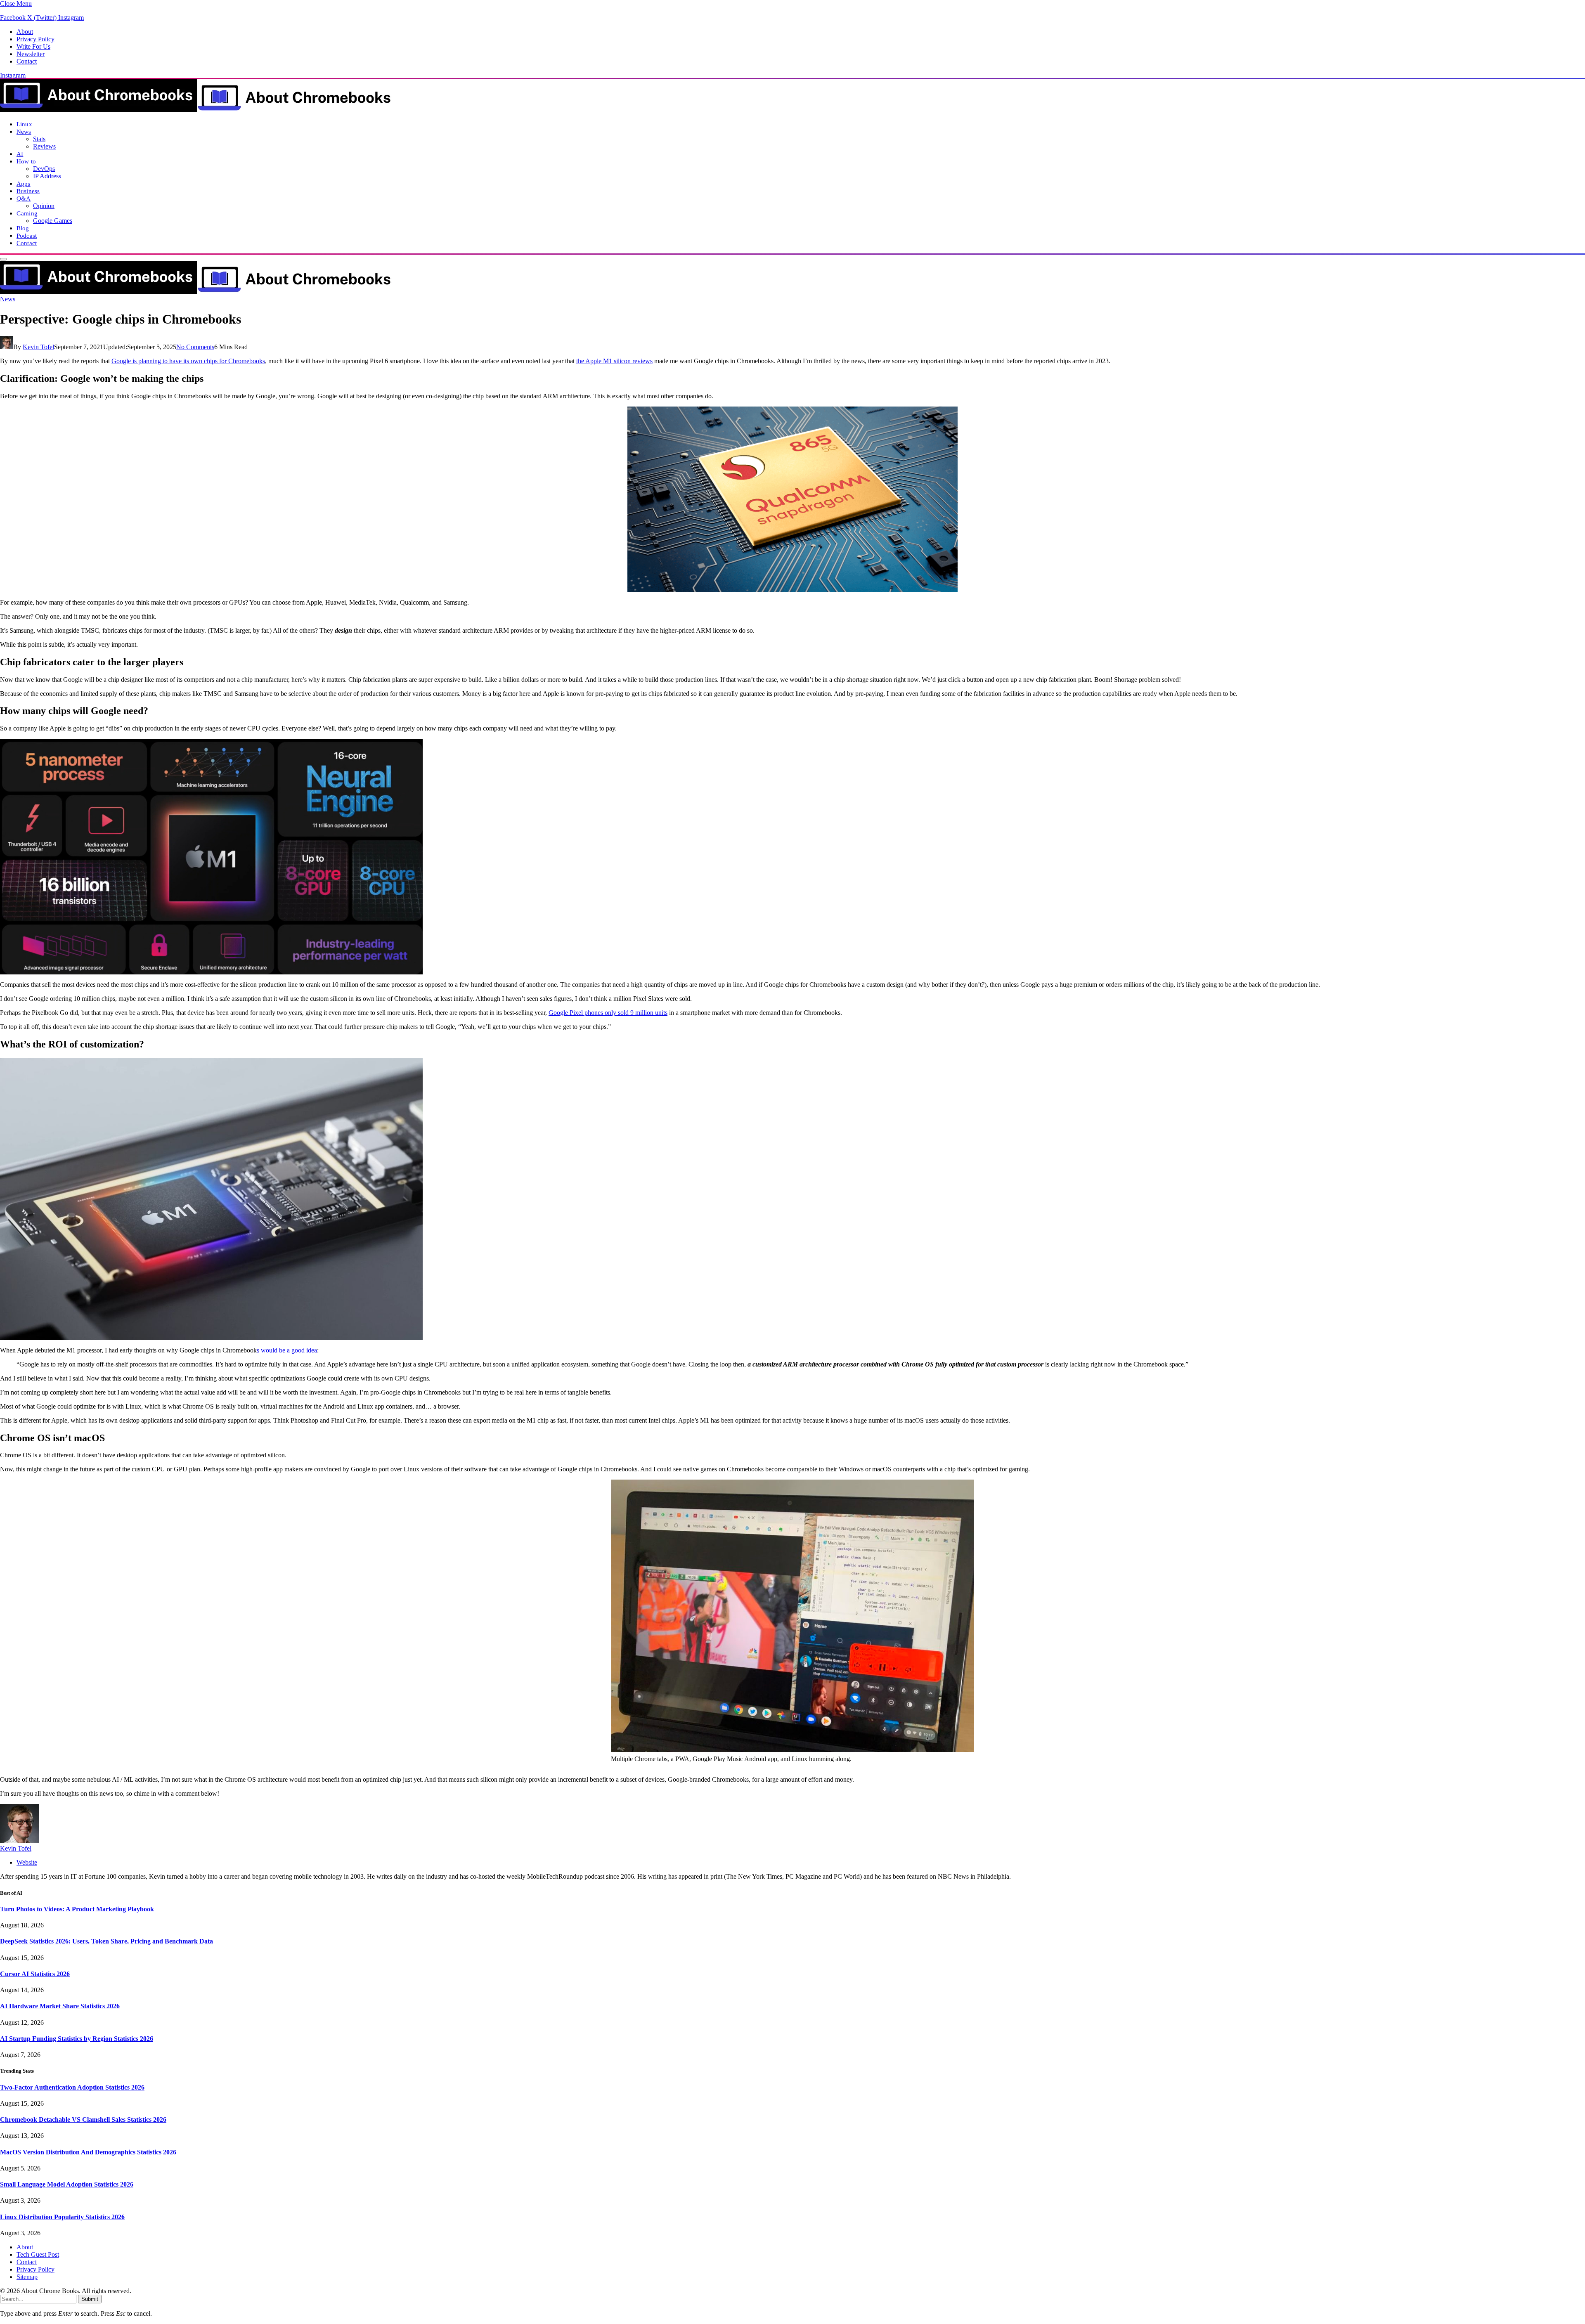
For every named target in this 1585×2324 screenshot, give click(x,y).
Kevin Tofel (38, 347)
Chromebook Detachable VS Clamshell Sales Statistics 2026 (83, 2119)
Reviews (44, 146)
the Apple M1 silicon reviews (614, 361)
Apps (24, 183)
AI (20, 154)
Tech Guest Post (38, 2254)
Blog (23, 228)
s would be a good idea (287, 1350)
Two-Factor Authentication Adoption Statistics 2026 (72, 2087)
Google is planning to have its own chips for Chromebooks (188, 361)
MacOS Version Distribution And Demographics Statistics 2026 (88, 2152)
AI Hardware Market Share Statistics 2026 (60, 2006)
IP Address (47, 176)
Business (28, 191)
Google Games (53, 221)
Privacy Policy (35, 39)
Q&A (24, 198)
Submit (90, 2299)
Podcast (27, 235)
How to (26, 161)
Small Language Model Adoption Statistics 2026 (67, 2184)
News (24, 131)
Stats (39, 139)
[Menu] (3, 259)
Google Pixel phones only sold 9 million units (608, 1013)
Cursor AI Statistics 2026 (35, 1974)
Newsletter (31, 54)
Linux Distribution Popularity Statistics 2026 (62, 2217)
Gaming (27, 213)
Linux (24, 124)
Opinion (44, 206)
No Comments (195, 347)
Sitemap (27, 2277)
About (25, 32)
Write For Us (33, 46)
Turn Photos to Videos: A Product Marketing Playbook (77, 1909)
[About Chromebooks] (196, 110)
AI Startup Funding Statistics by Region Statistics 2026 (77, 2039)
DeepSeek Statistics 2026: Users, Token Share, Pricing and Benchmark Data (106, 1941)
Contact (27, 61)
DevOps (44, 169)
